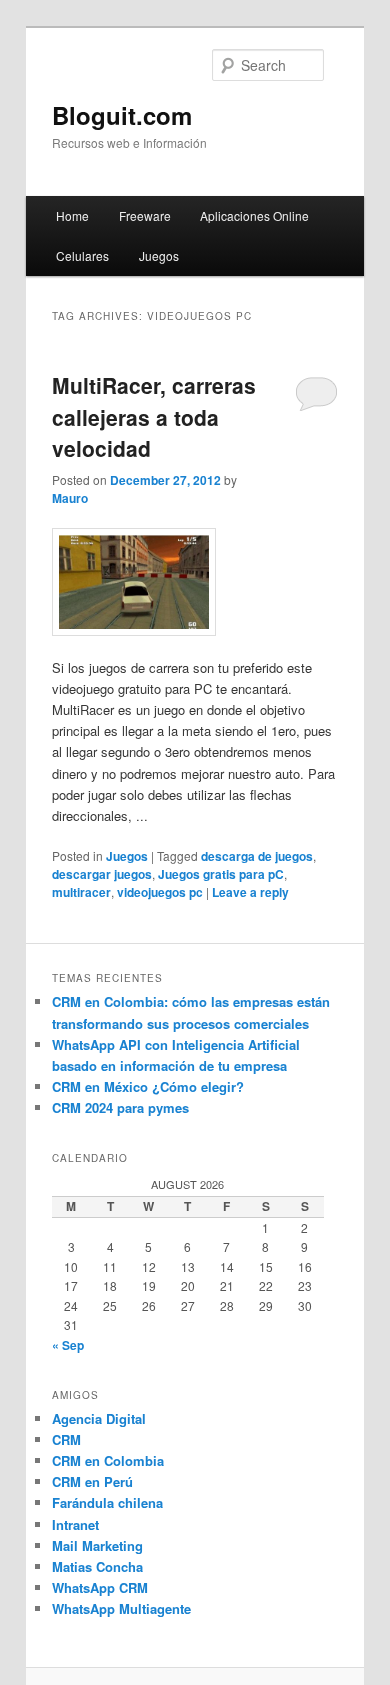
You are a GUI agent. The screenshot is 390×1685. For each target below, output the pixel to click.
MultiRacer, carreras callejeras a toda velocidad (154, 416)
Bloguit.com (122, 115)
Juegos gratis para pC (221, 874)
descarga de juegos (257, 856)
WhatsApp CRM (100, 1587)
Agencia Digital (99, 1418)
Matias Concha (97, 1566)
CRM (66, 1439)
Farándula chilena (107, 1502)
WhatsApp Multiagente (121, 1608)
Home (72, 215)
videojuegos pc (160, 892)
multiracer (81, 892)
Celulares (82, 255)
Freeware (145, 215)
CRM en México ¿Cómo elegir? (148, 1086)
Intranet (75, 1524)
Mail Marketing (97, 1545)
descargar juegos (102, 874)
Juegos (159, 255)
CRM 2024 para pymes (120, 1107)
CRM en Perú (92, 1481)
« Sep (68, 1345)
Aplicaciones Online (254, 215)
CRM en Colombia (108, 1460)
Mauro (70, 498)
